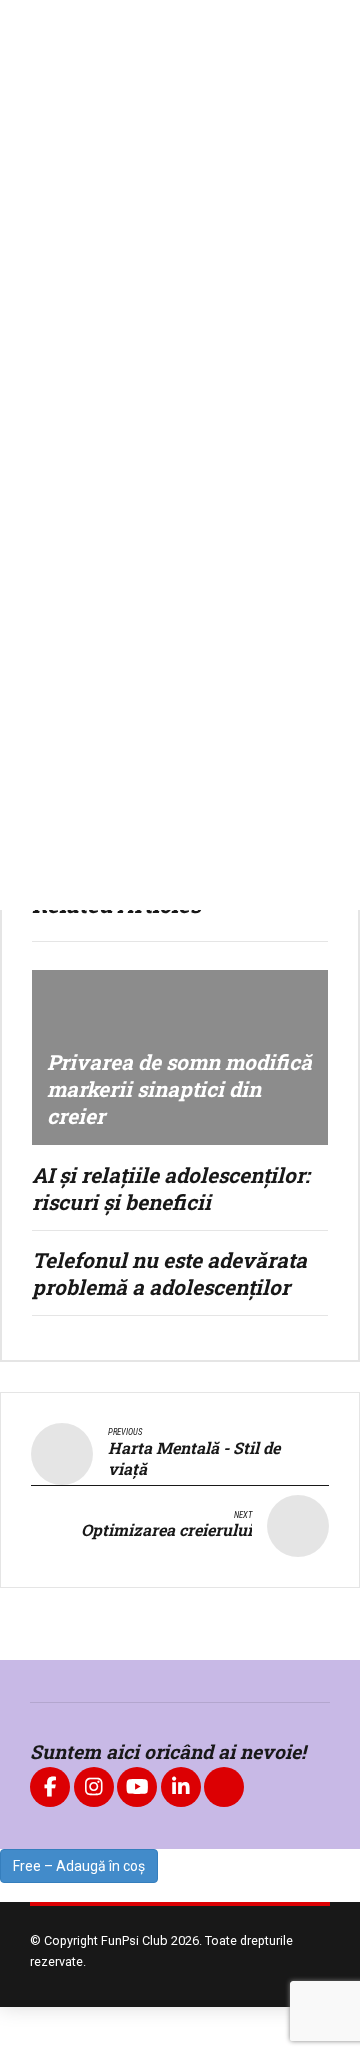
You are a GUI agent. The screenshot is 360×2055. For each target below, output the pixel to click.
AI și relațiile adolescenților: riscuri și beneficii (171, 1188)
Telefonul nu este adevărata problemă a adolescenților (169, 1273)
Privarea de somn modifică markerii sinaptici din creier (179, 1089)
